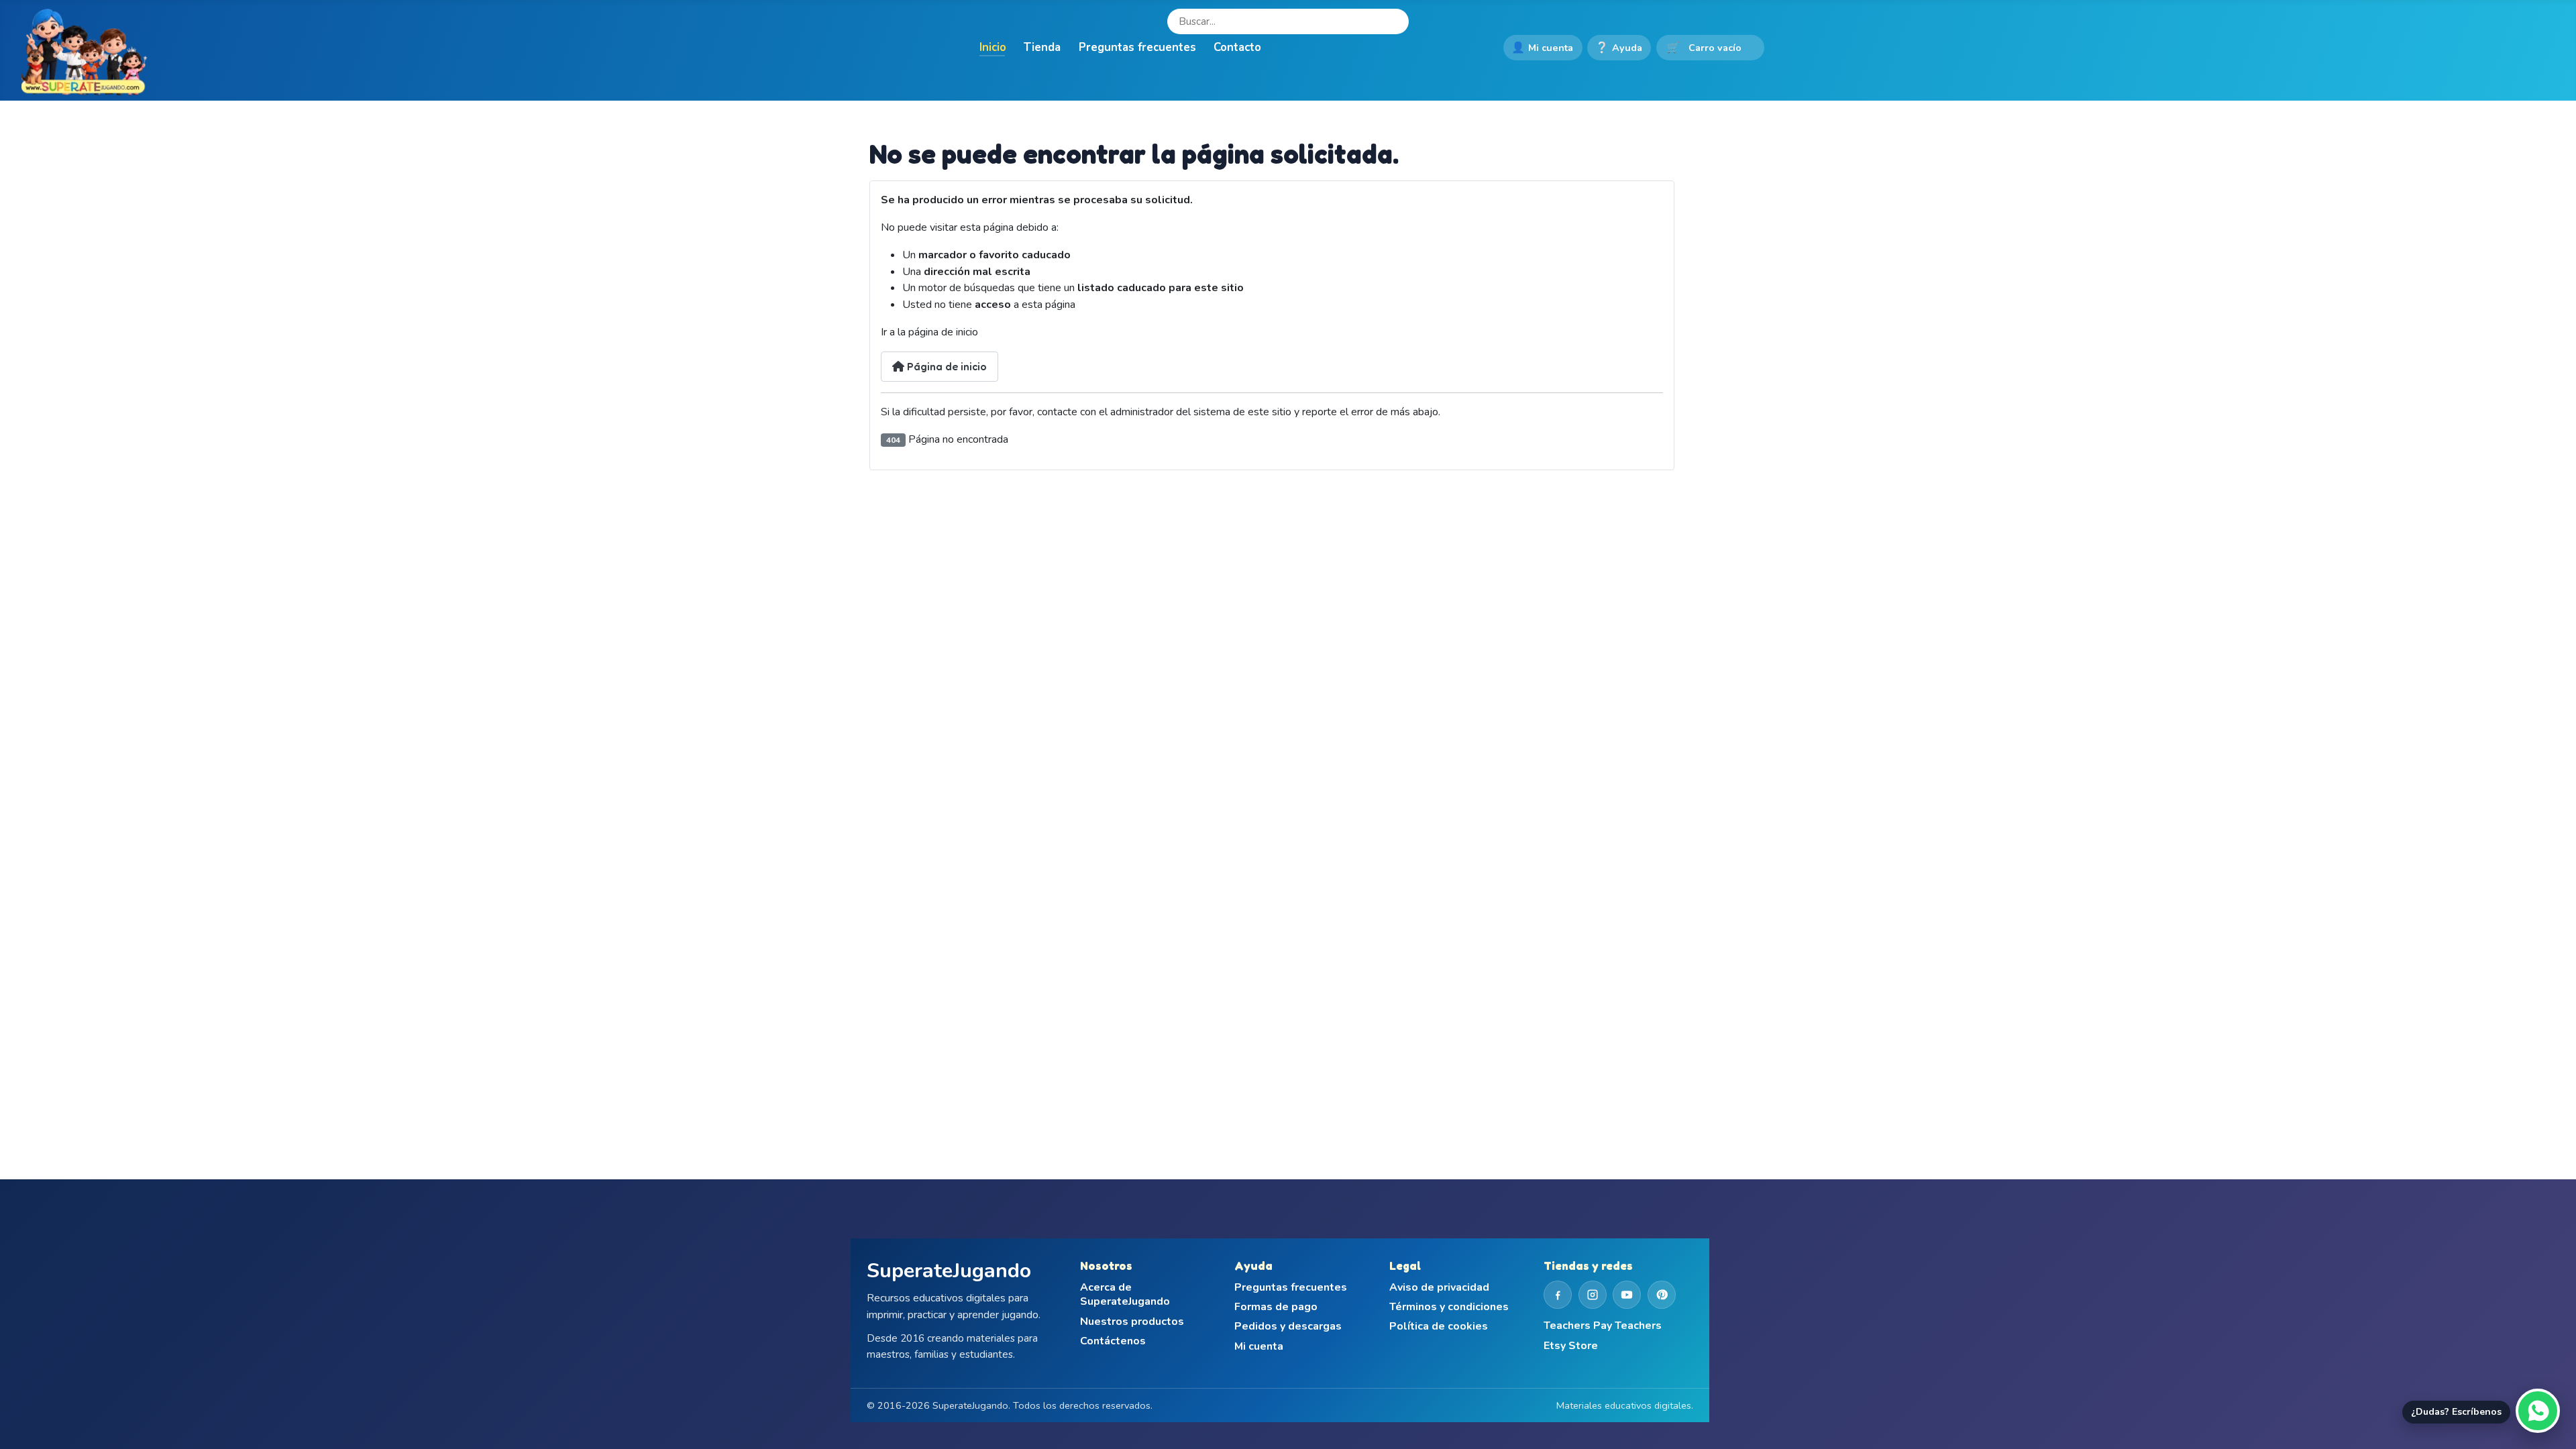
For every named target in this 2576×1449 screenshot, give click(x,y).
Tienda (1042, 47)
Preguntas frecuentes (1137, 47)
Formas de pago (1276, 1307)
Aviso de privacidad (1439, 1288)
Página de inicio (946, 366)
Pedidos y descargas (1288, 1327)
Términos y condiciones (1449, 1307)
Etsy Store (1571, 1346)
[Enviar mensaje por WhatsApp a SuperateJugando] (2538, 1411)
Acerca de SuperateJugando (1125, 1295)
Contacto (1237, 47)
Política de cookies (1439, 1327)
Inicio (993, 47)
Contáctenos (1113, 1341)
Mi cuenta (1542, 48)
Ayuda (1619, 48)
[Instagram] (1593, 1295)
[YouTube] (1627, 1295)
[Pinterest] (1662, 1295)
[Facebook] (1558, 1295)
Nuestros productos (1132, 1322)
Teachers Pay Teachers (1603, 1326)
